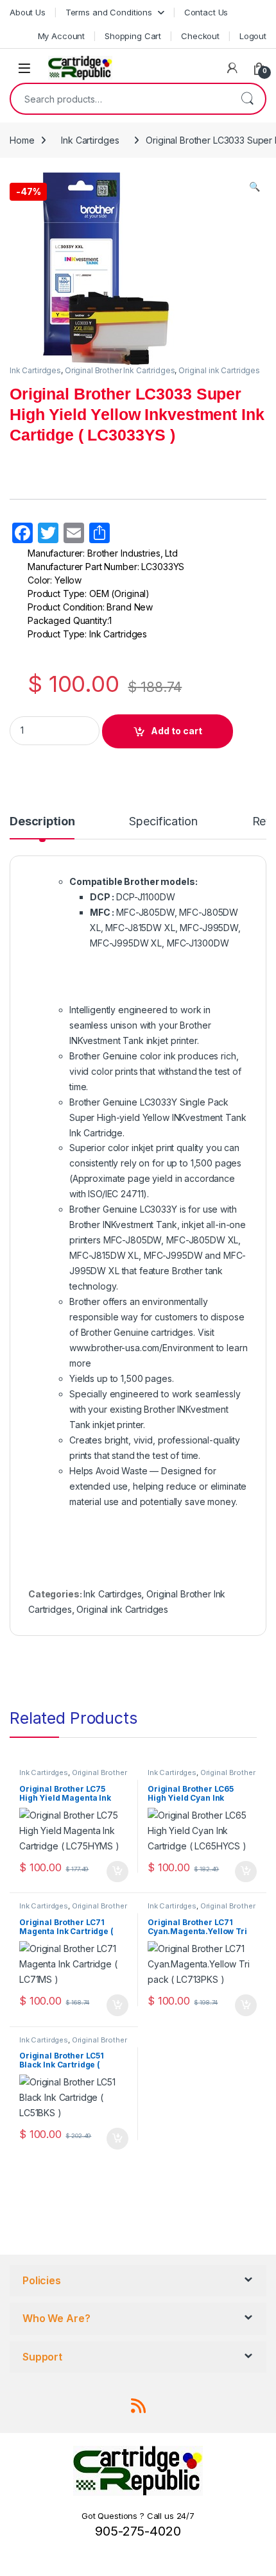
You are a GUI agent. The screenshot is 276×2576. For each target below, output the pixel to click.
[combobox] (120, 99)
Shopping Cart (133, 36)
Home (22, 140)
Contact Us (206, 12)
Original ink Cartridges (219, 370)
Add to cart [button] (117, 1872)
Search (247, 99)
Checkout (200, 36)
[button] (254, 187)
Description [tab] (42, 822)
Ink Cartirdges (90, 140)
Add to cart (177, 731)
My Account (62, 36)
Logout (253, 36)
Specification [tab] (163, 822)
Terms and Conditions (109, 12)
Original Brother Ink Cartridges (120, 370)
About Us (28, 12)
